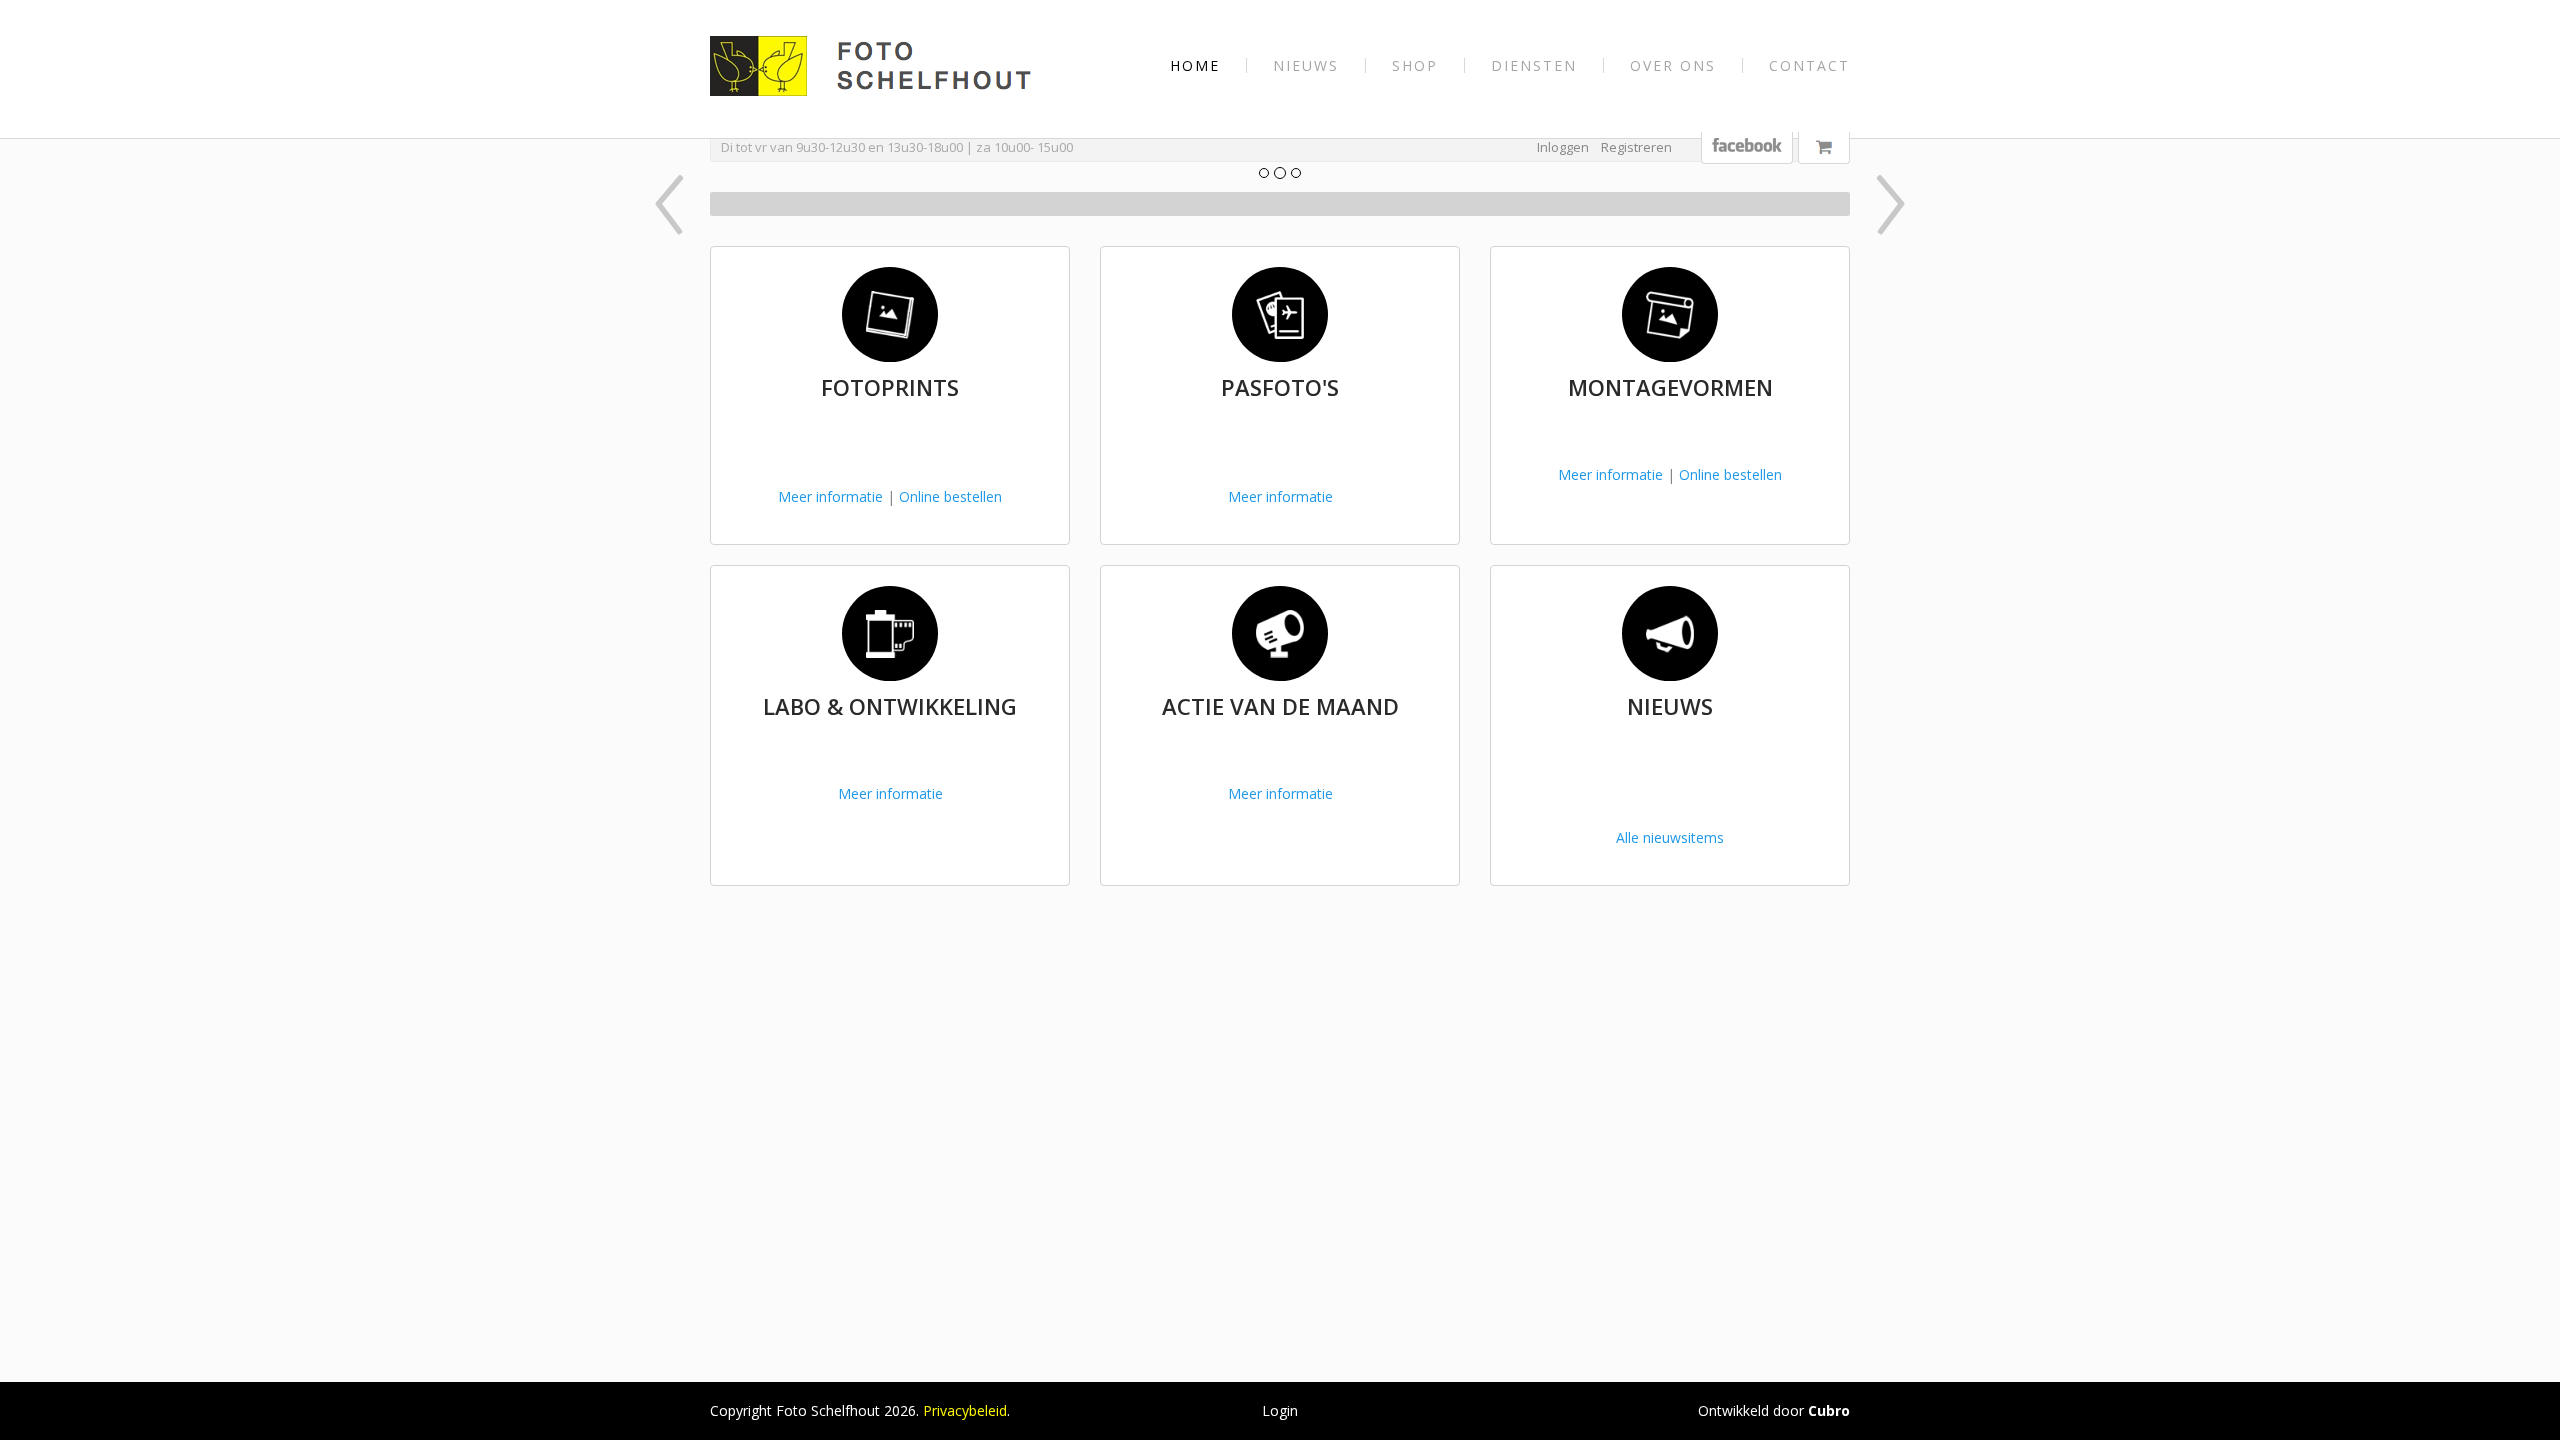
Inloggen (1563, 147)
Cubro (1829, 1410)
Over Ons (1673, 65)
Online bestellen (950, 496)
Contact (1809, 65)
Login (1280, 1410)
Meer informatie (830, 496)
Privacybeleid (965, 1410)
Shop (1415, 65)
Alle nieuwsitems (1670, 837)
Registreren (1636, 147)
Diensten (1534, 65)
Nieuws (1306, 65)
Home (1195, 65)
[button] (796, 204)
